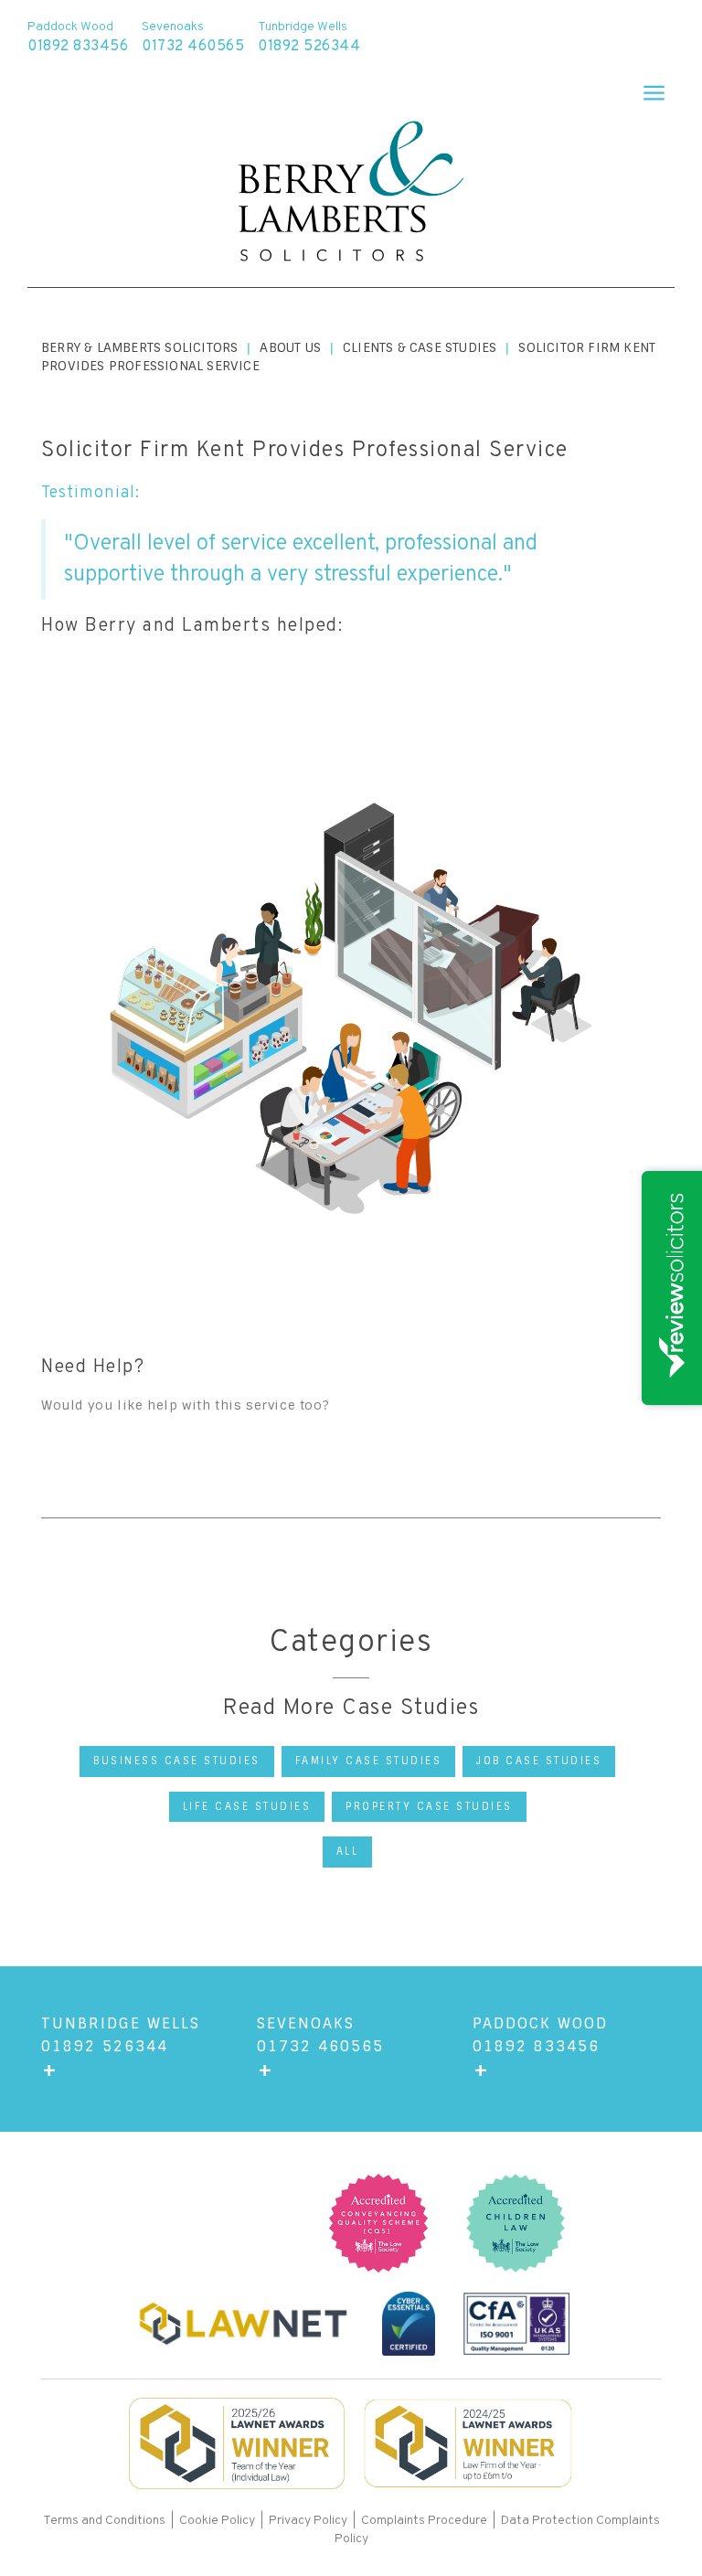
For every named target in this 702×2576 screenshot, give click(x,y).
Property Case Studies (429, 1806)
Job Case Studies (539, 1761)
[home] (351, 193)
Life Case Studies (247, 1806)
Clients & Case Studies (420, 347)
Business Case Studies (177, 1761)
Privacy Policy (308, 2521)
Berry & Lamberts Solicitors (139, 347)
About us (290, 347)
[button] (646, 87)
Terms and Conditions (106, 2521)
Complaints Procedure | (431, 2521)
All (348, 1851)
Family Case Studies (369, 1761)
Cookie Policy (217, 2521)
